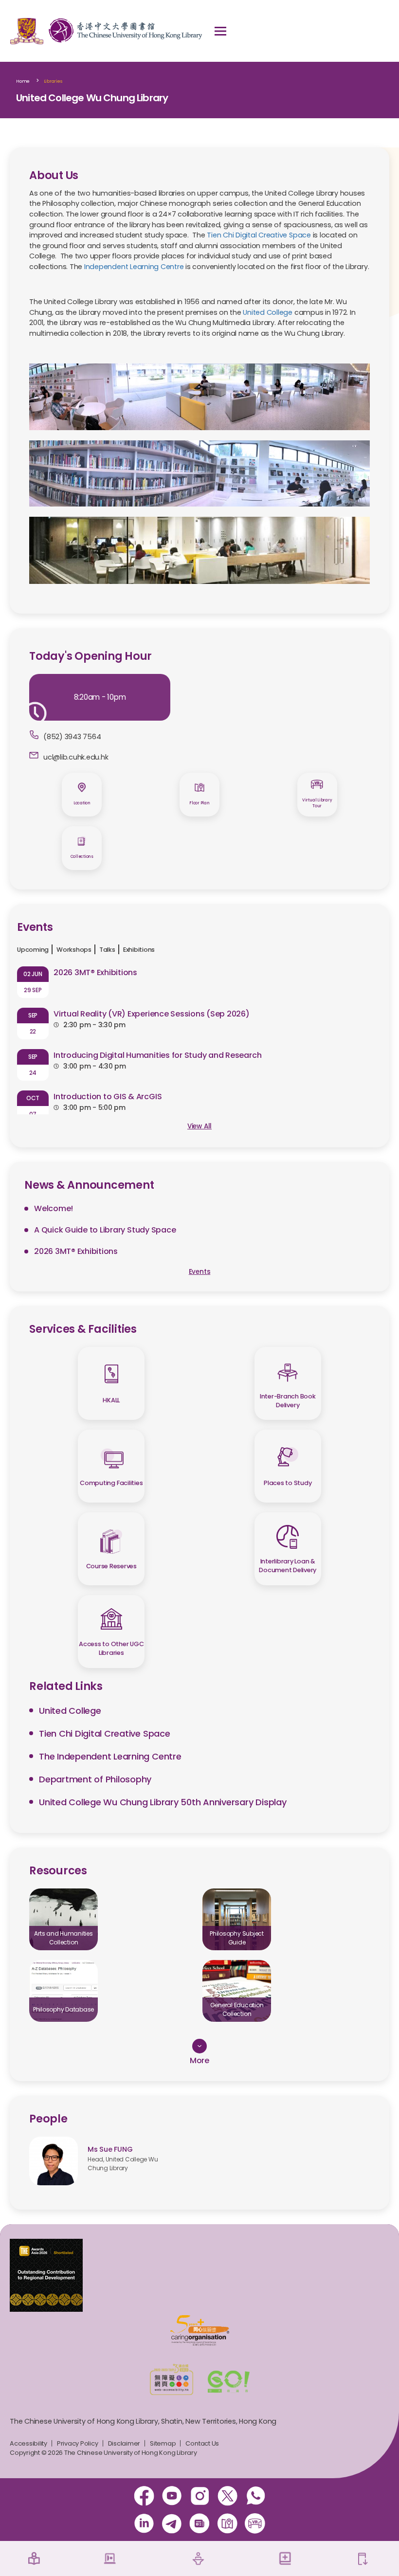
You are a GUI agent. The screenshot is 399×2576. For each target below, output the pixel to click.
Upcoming (33, 950)
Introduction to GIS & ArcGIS (108, 1097)
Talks (107, 950)
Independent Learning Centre (134, 267)
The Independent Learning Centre (110, 1756)
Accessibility (28, 2443)
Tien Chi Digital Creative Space (259, 235)
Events (200, 1272)
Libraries (53, 81)
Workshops (74, 950)
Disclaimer (124, 2443)
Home (23, 81)
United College (268, 312)
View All (199, 1126)
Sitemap (163, 2443)
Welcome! (54, 1208)
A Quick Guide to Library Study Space (105, 1230)
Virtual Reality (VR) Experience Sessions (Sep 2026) (152, 1014)
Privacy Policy (78, 2443)
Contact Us (202, 2443)
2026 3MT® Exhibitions (95, 972)
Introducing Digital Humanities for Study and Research (157, 1055)
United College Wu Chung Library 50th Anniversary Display (163, 1802)
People (48, 2119)
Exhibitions (139, 950)
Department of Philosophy (95, 1779)
